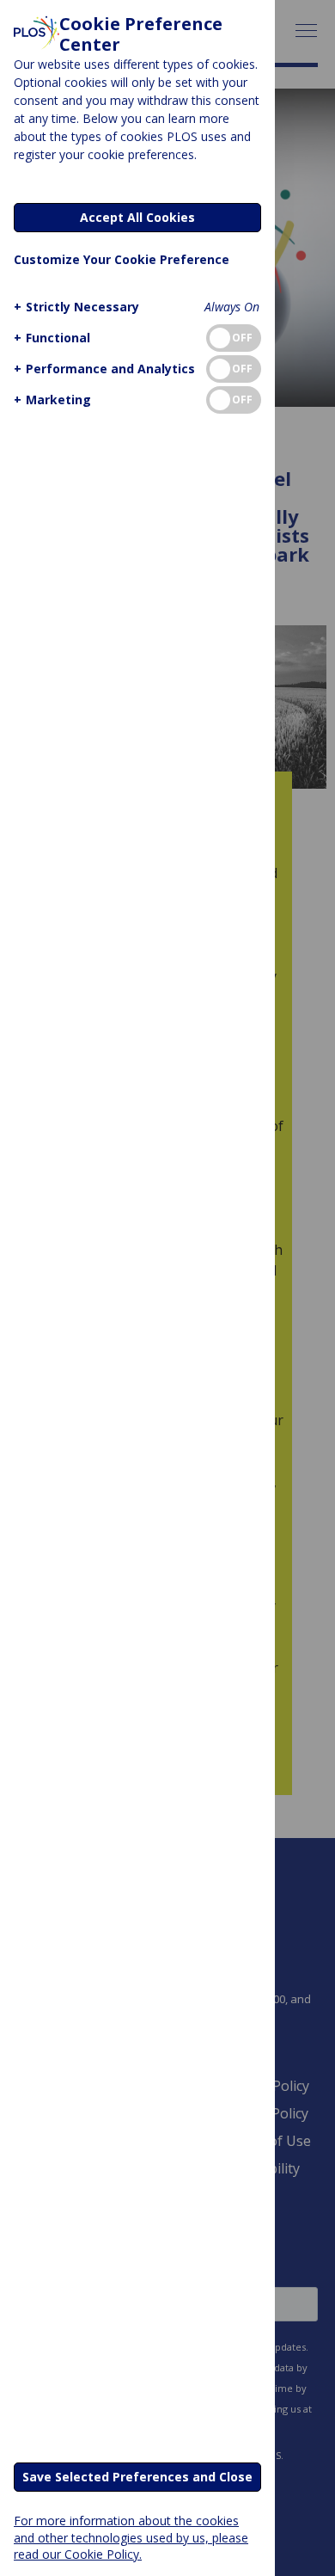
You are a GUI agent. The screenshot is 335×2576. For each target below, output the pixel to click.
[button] (76, 307)
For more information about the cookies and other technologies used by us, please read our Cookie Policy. (131, 2537)
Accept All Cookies (137, 217)
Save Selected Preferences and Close (137, 2477)
